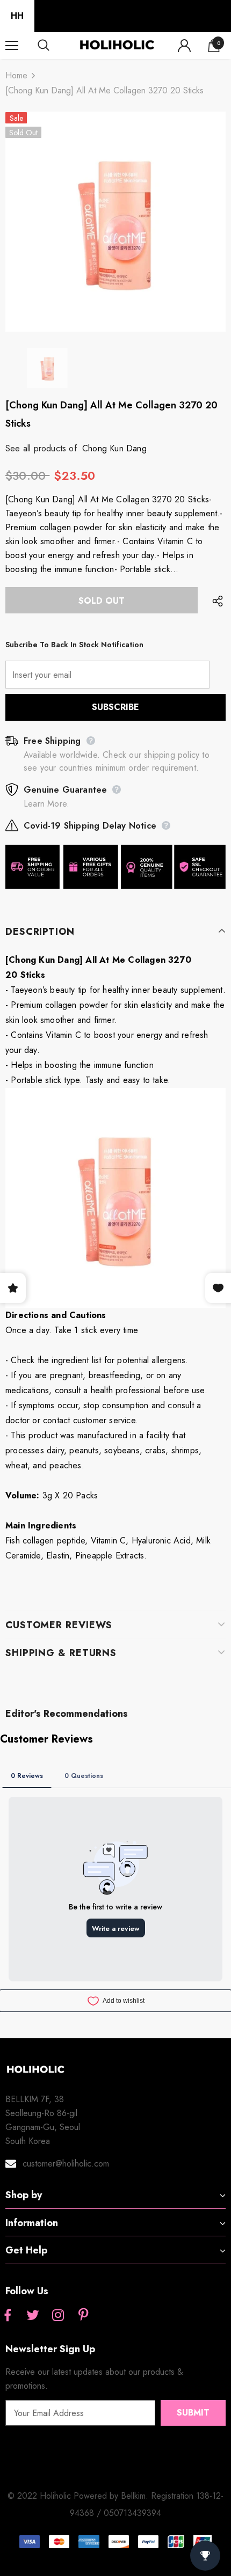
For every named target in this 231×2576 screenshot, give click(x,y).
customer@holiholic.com (66, 2164)
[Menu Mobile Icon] (12, 46)
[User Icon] (184, 46)
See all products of (41, 448)
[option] (115, 222)
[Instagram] (58, 2316)
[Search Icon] (54, 46)
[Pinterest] (83, 2316)
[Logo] (117, 45)
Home (16, 75)
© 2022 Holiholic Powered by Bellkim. (79, 2496)
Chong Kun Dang (114, 448)
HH (17, 16)
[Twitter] (33, 2316)
